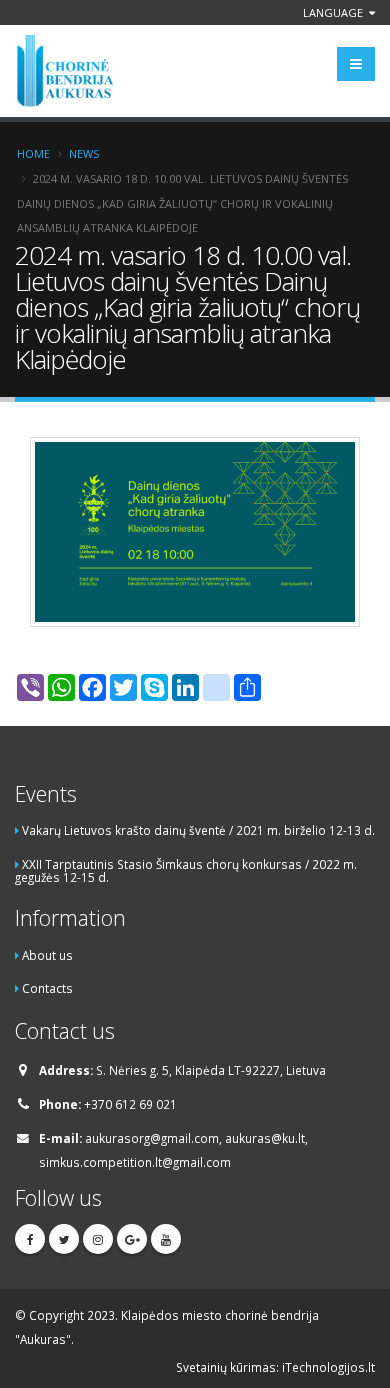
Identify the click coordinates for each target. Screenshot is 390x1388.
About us (47, 955)
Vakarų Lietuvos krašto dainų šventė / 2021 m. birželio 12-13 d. (198, 830)
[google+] (132, 1239)
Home (33, 153)
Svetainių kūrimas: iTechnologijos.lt (275, 1367)
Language (334, 12)
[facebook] (30, 1239)
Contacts (47, 988)
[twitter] (64, 1239)
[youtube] (166, 1239)
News (84, 153)
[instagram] (98, 1239)
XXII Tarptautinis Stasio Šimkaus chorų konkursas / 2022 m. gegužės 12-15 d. (186, 870)
